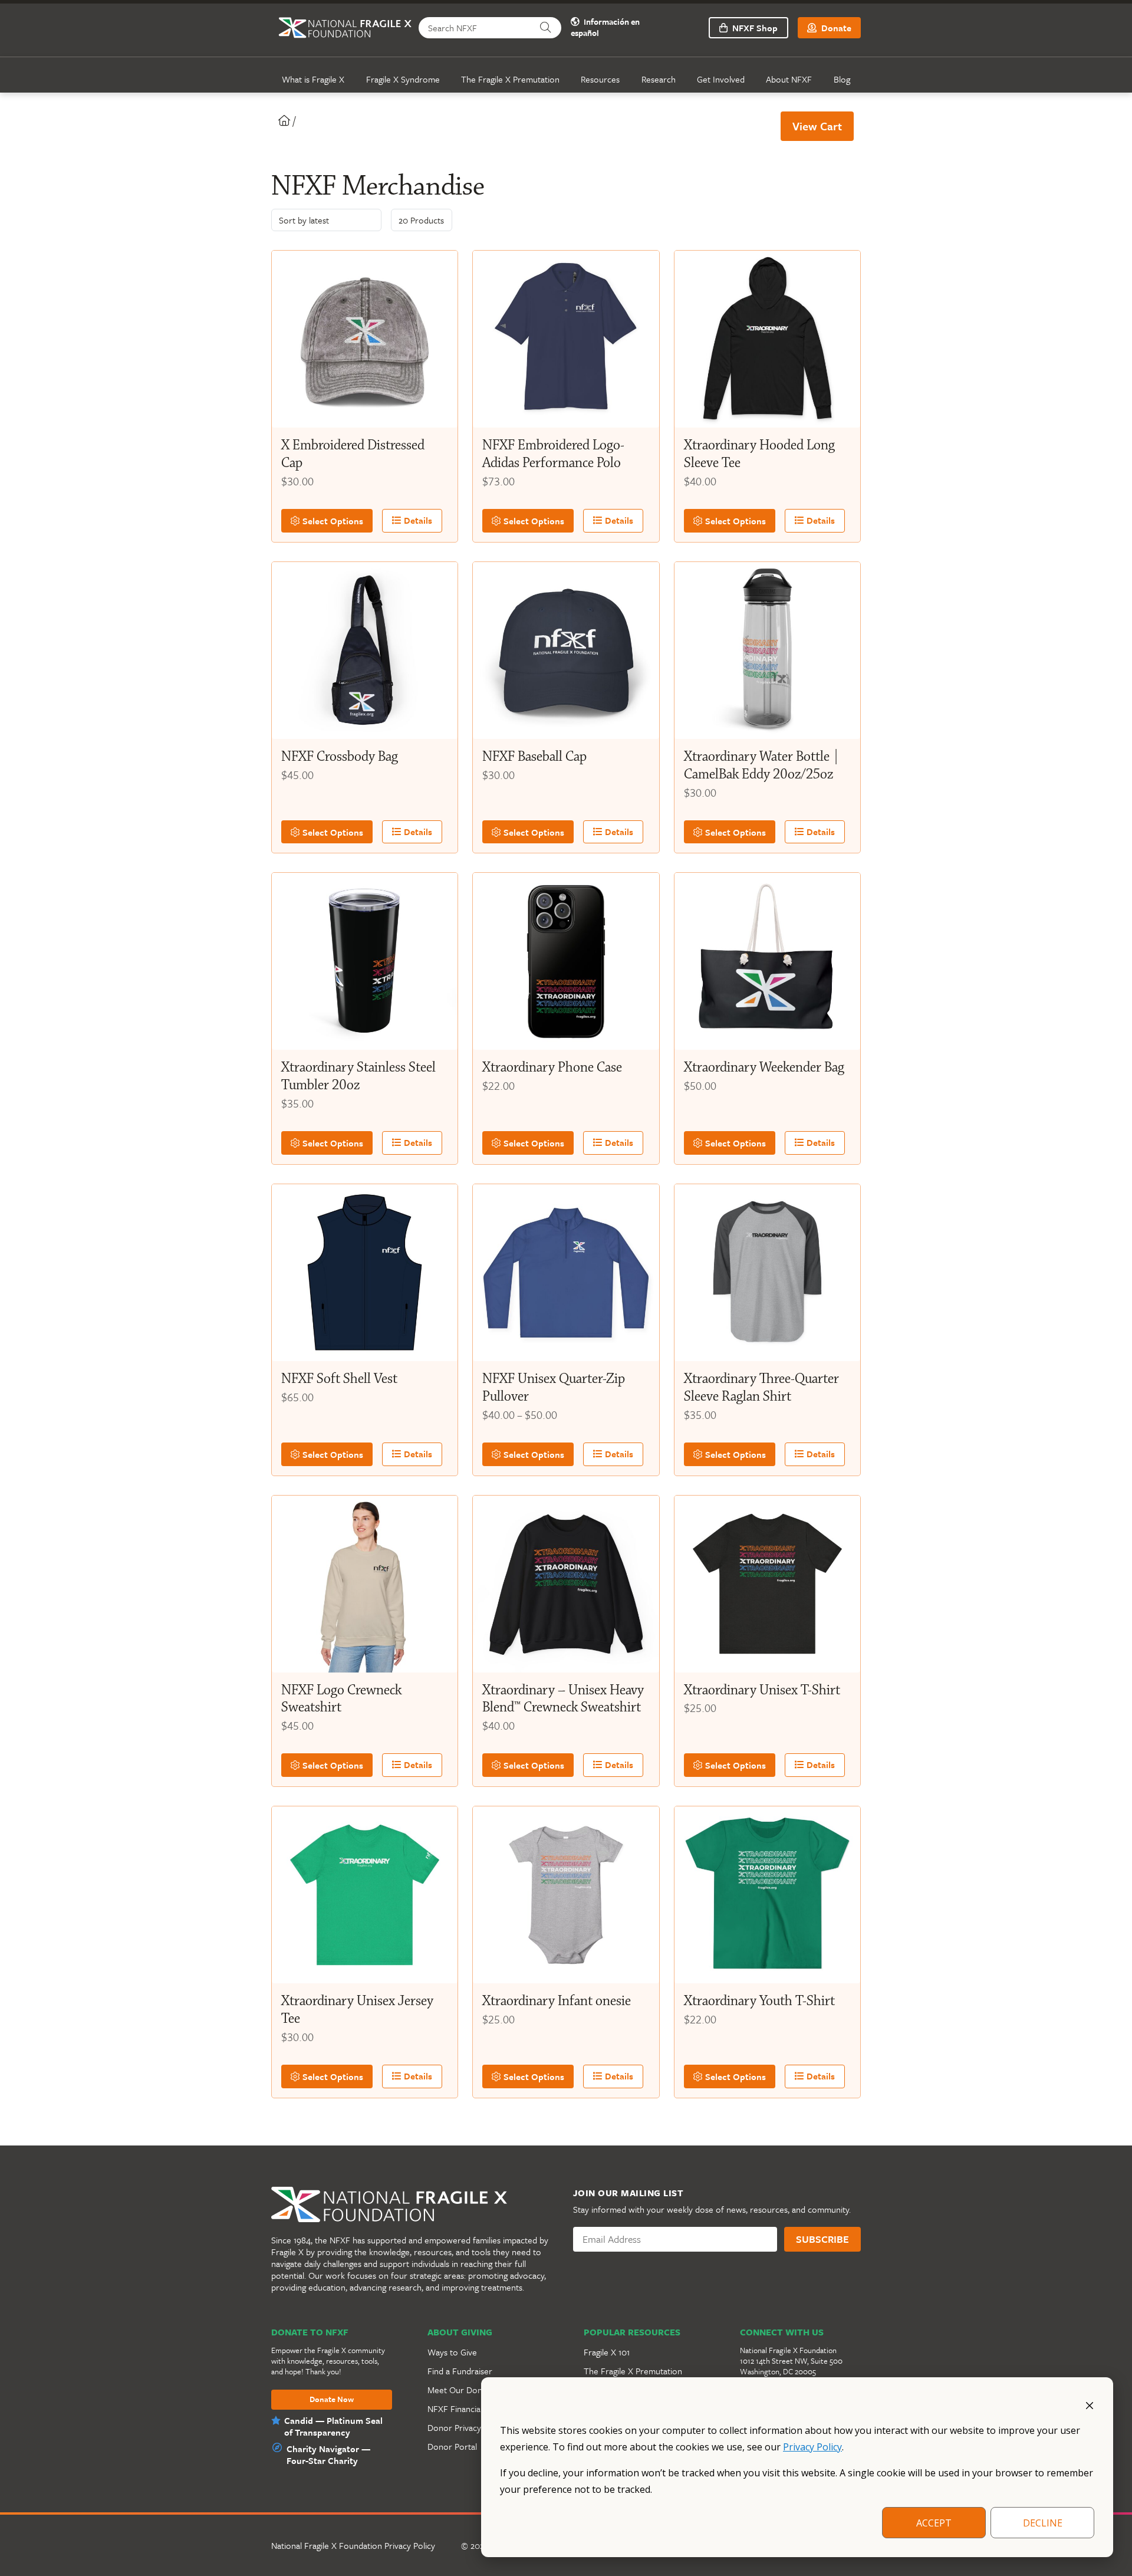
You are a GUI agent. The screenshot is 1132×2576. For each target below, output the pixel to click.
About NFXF (789, 79)
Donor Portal (452, 2446)
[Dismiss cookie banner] (1090, 2404)
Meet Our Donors (461, 2390)
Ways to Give (452, 2352)
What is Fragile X (313, 79)
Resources (600, 79)
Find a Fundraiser (460, 2371)
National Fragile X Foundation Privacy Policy (353, 2545)
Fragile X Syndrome (403, 79)
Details (417, 520)
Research (659, 79)
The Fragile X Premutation (510, 79)
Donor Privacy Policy (466, 2427)
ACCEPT (934, 2523)
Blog (842, 79)
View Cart (817, 126)
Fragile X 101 (607, 2352)
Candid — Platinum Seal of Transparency (333, 2426)
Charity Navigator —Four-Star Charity (328, 2455)
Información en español (605, 28)
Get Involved (721, 79)
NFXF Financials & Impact (475, 2409)
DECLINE (1043, 2523)
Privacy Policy (812, 2447)
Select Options (332, 521)
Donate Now (332, 2400)
